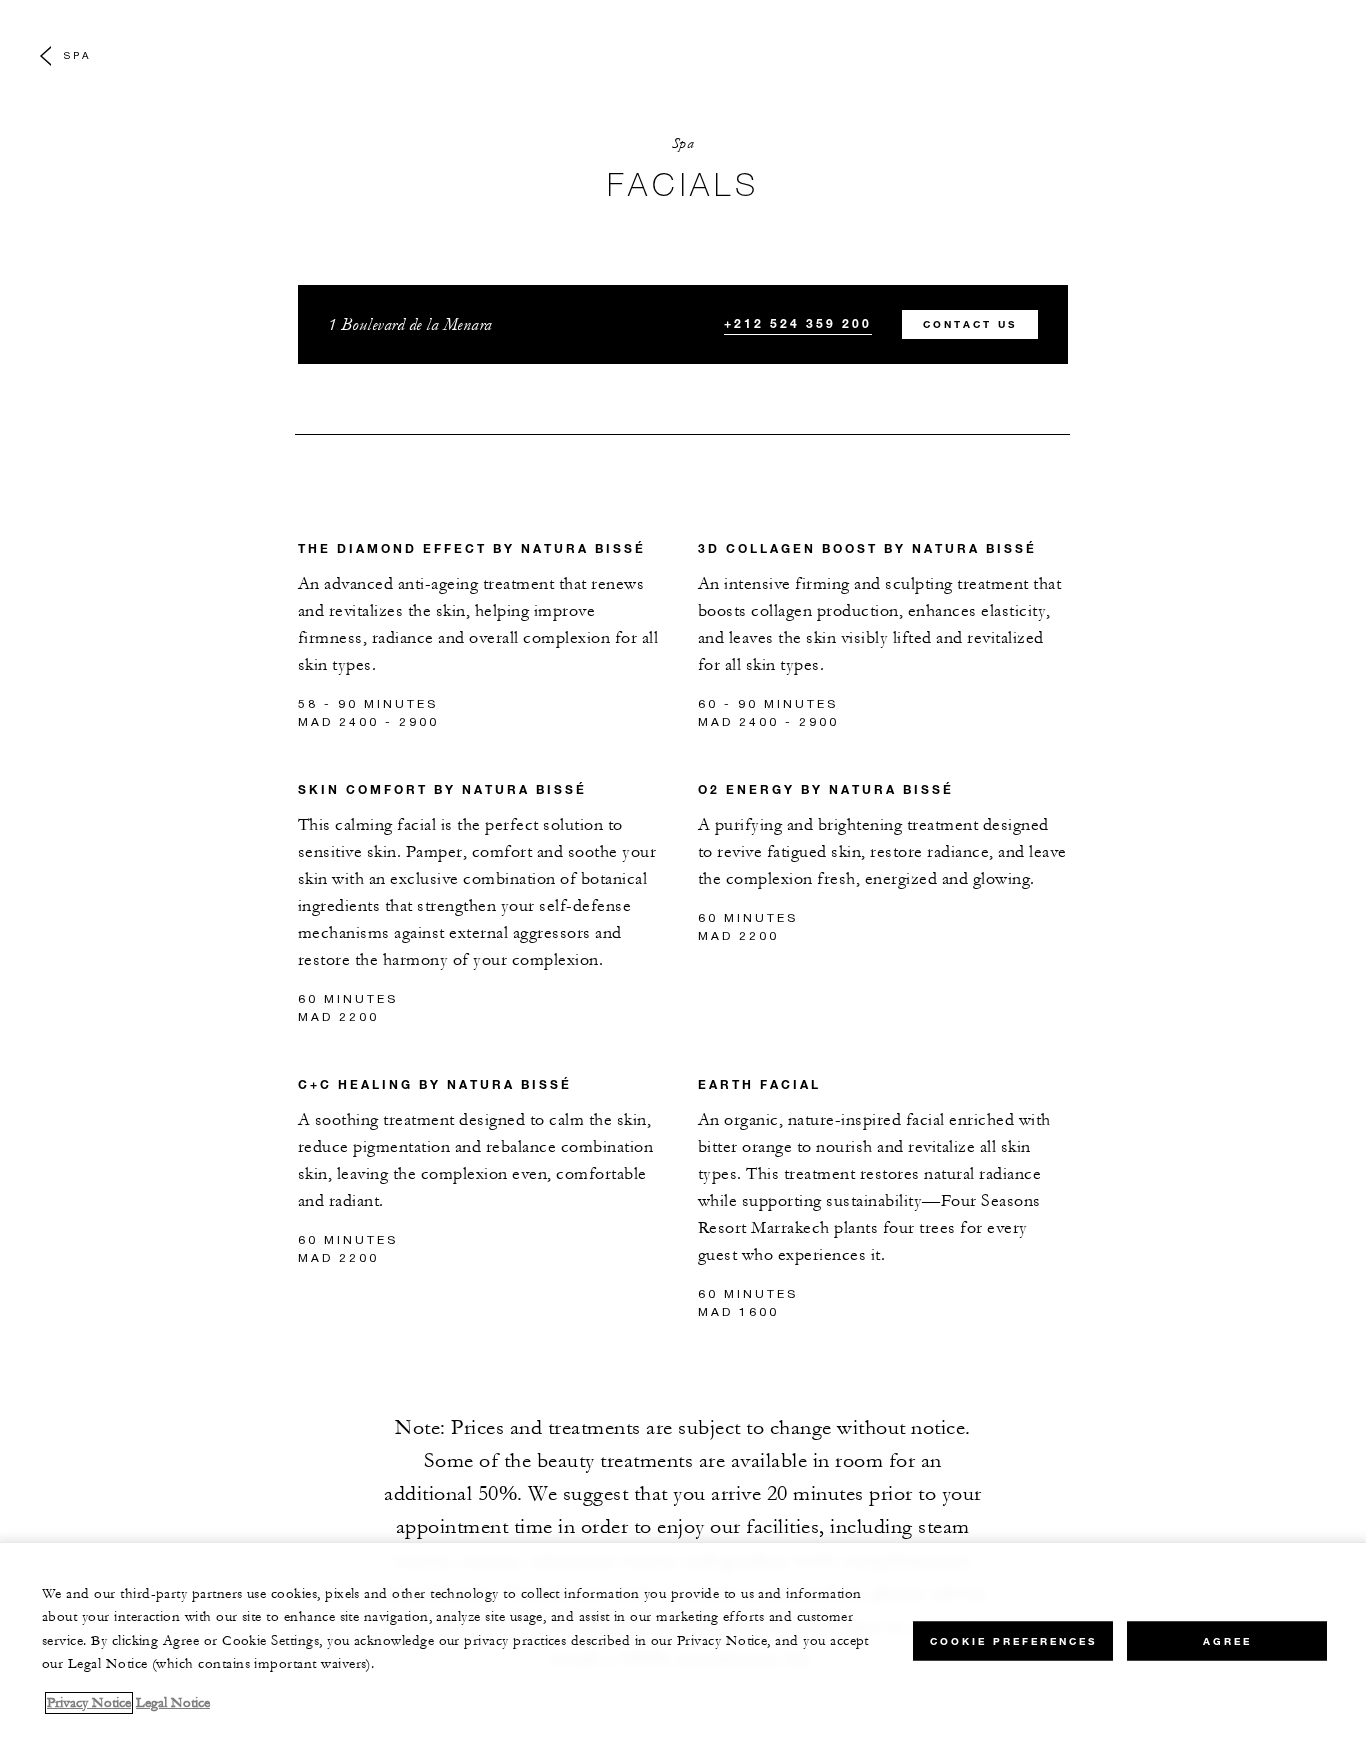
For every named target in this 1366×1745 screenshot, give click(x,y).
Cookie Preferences (1013, 1640)
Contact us (970, 324)
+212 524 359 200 (798, 323)
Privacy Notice (89, 1703)
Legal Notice (173, 1703)
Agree (1227, 1640)
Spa (77, 55)
